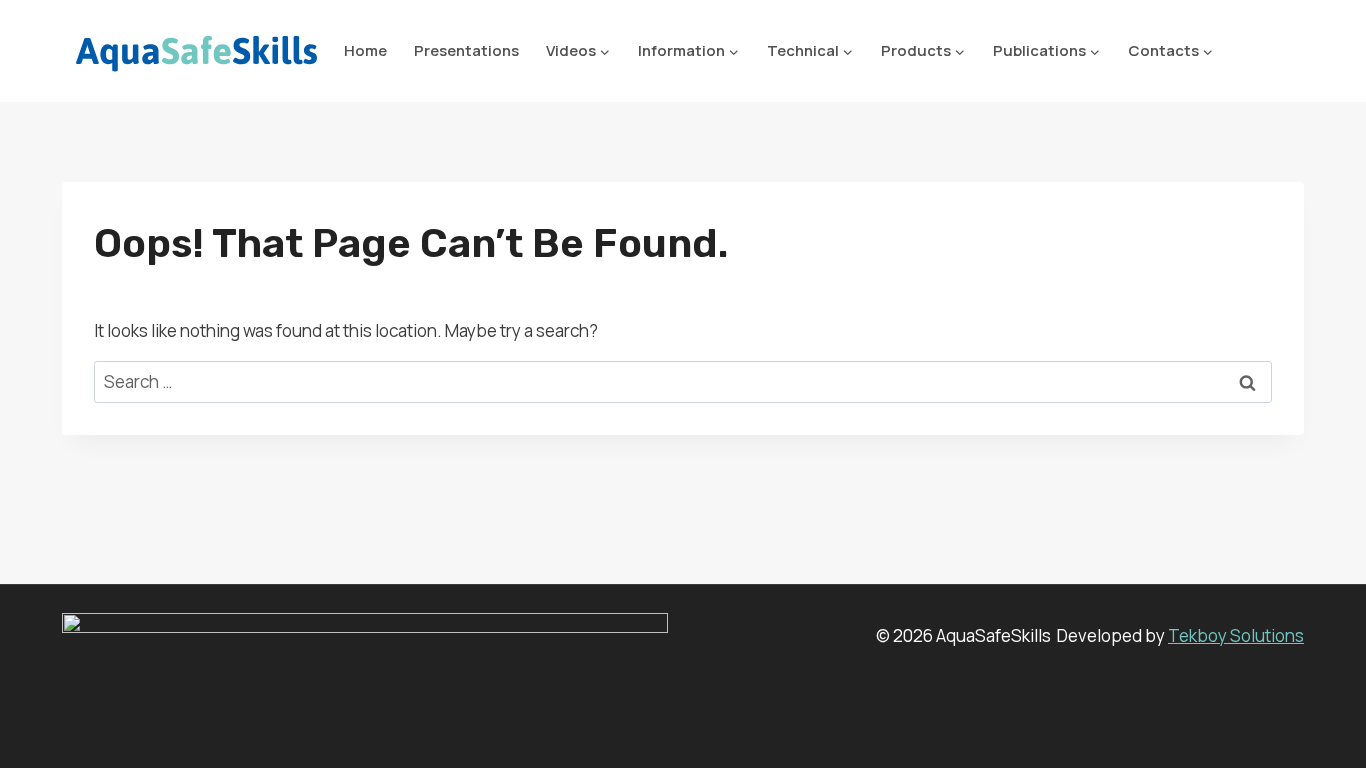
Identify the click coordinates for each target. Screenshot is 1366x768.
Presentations (466, 50)
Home (365, 50)
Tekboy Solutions (1236, 635)
